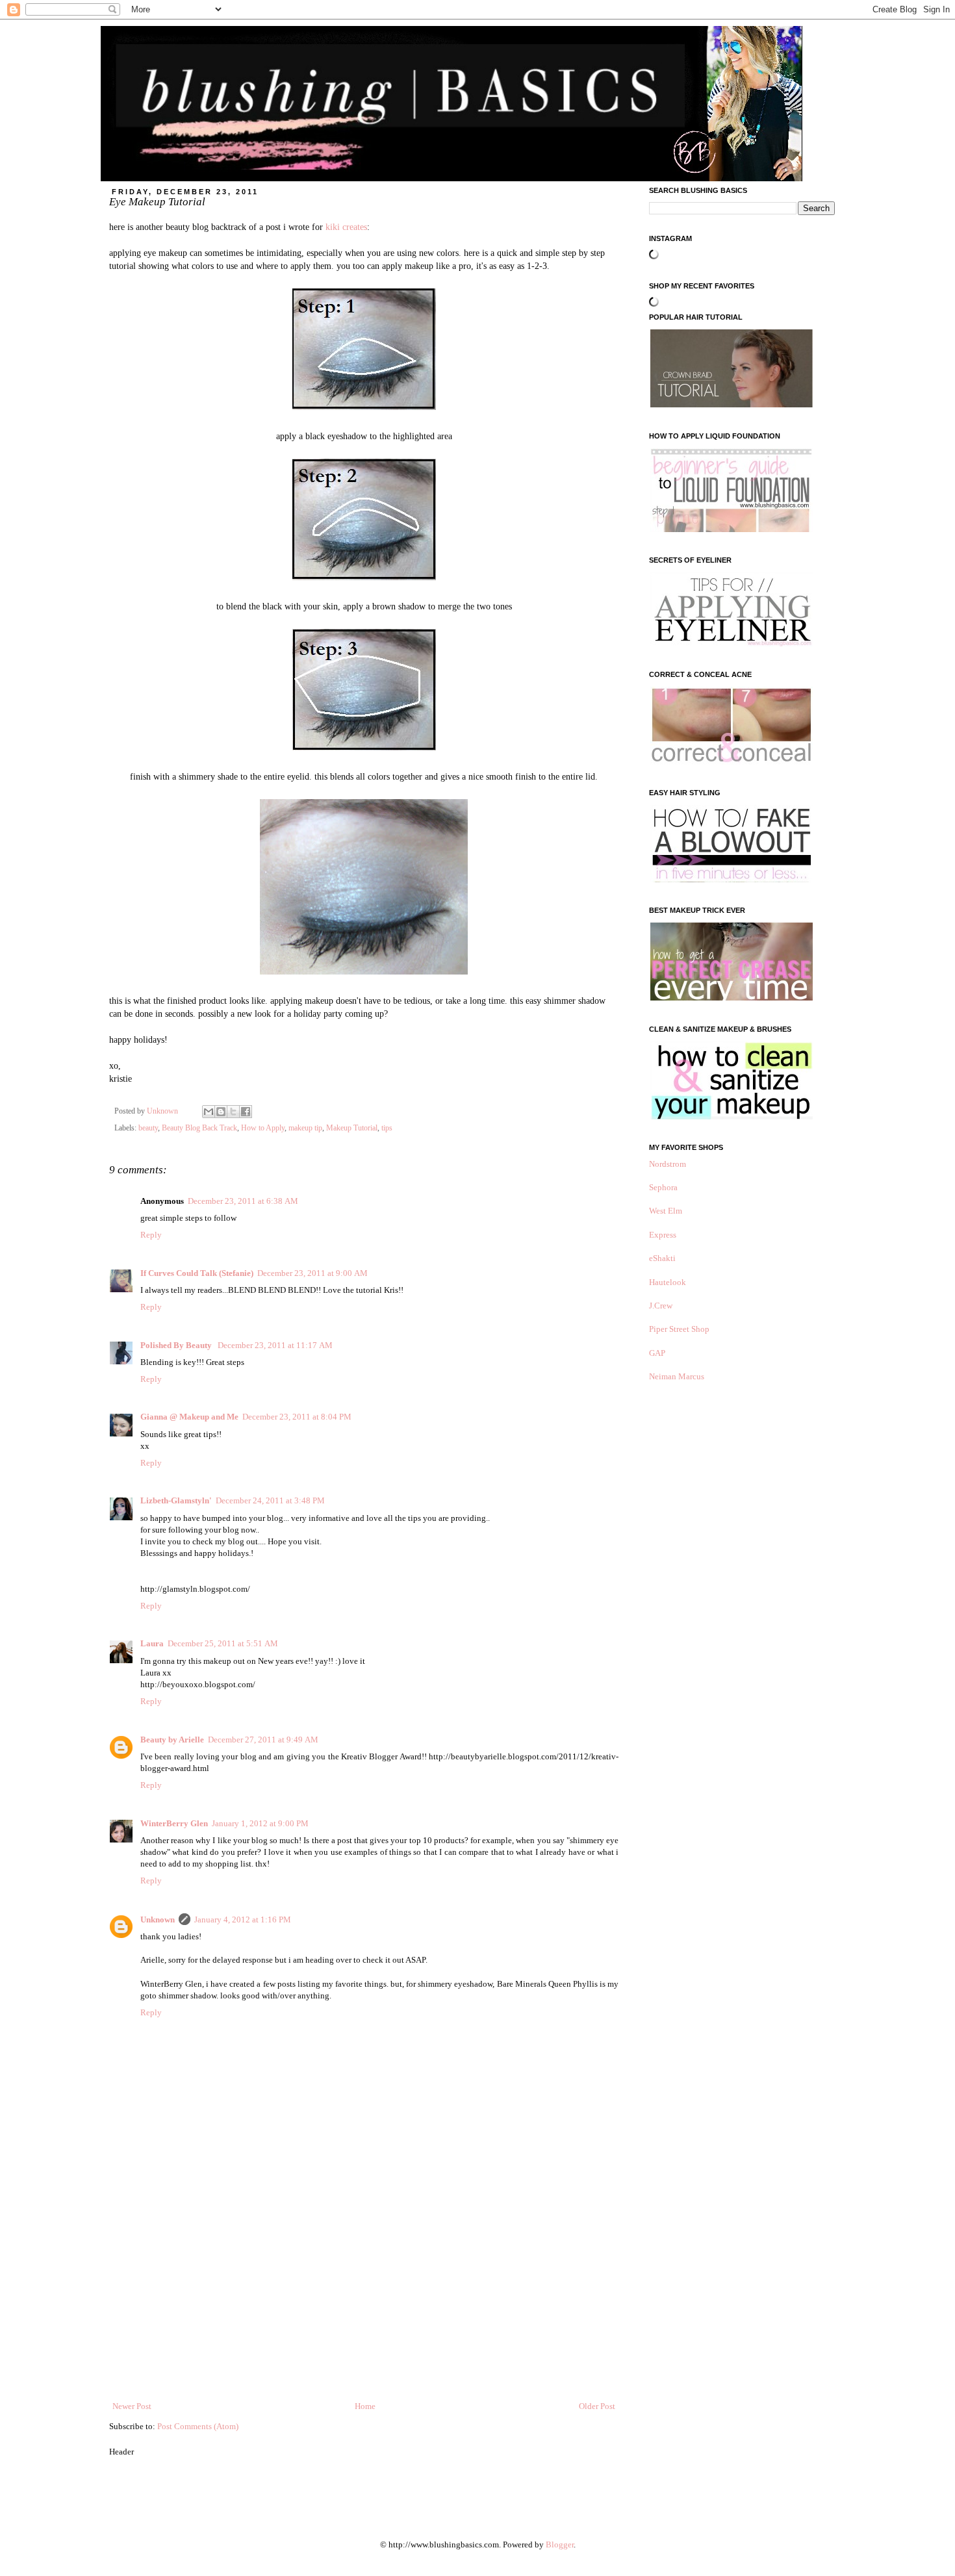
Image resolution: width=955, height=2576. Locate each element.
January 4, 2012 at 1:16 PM (243, 1919)
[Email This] (209, 1112)
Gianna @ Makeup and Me (189, 1417)
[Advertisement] (364, 2302)
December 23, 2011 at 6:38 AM (243, 1201)
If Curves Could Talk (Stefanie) (197, 1273)
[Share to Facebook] (246, 1112)
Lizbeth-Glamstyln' (176, 1500)
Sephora (663, 1187)
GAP (657, 1353)
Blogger (560, 2544)
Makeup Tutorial (352, 1128)
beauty (148, 1128)
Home (365, 2406)
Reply (151, 1235)
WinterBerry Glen (174, 1823)
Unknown (158, 1919)
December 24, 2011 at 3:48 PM (270, 1500)
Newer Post (132, 2406)
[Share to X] (233, 1112)
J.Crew (661, 1306)
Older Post (597, 2406)
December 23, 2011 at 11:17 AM (275, 1345)
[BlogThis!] (221, 1112)
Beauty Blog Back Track (199, 1128)
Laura (152, 1643)
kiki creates (346, 227)
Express (663, 1235)
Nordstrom (668, 1164)
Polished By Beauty (177, 1345)
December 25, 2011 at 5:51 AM (223, 1643)
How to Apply (263, 1128)
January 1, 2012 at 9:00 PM (260, 1823)
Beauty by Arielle (172, 1740)
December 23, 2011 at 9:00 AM (312, 1273)
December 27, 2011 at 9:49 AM (263, 1740)
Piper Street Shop (679, 1329)
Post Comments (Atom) (198, 2426)
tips (387, 1128)
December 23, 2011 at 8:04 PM (297, 1417)
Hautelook (668, 1282)
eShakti (662, 1258)
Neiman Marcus (677, 1376)
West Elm (666, 1211)
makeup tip (305, 1128)
